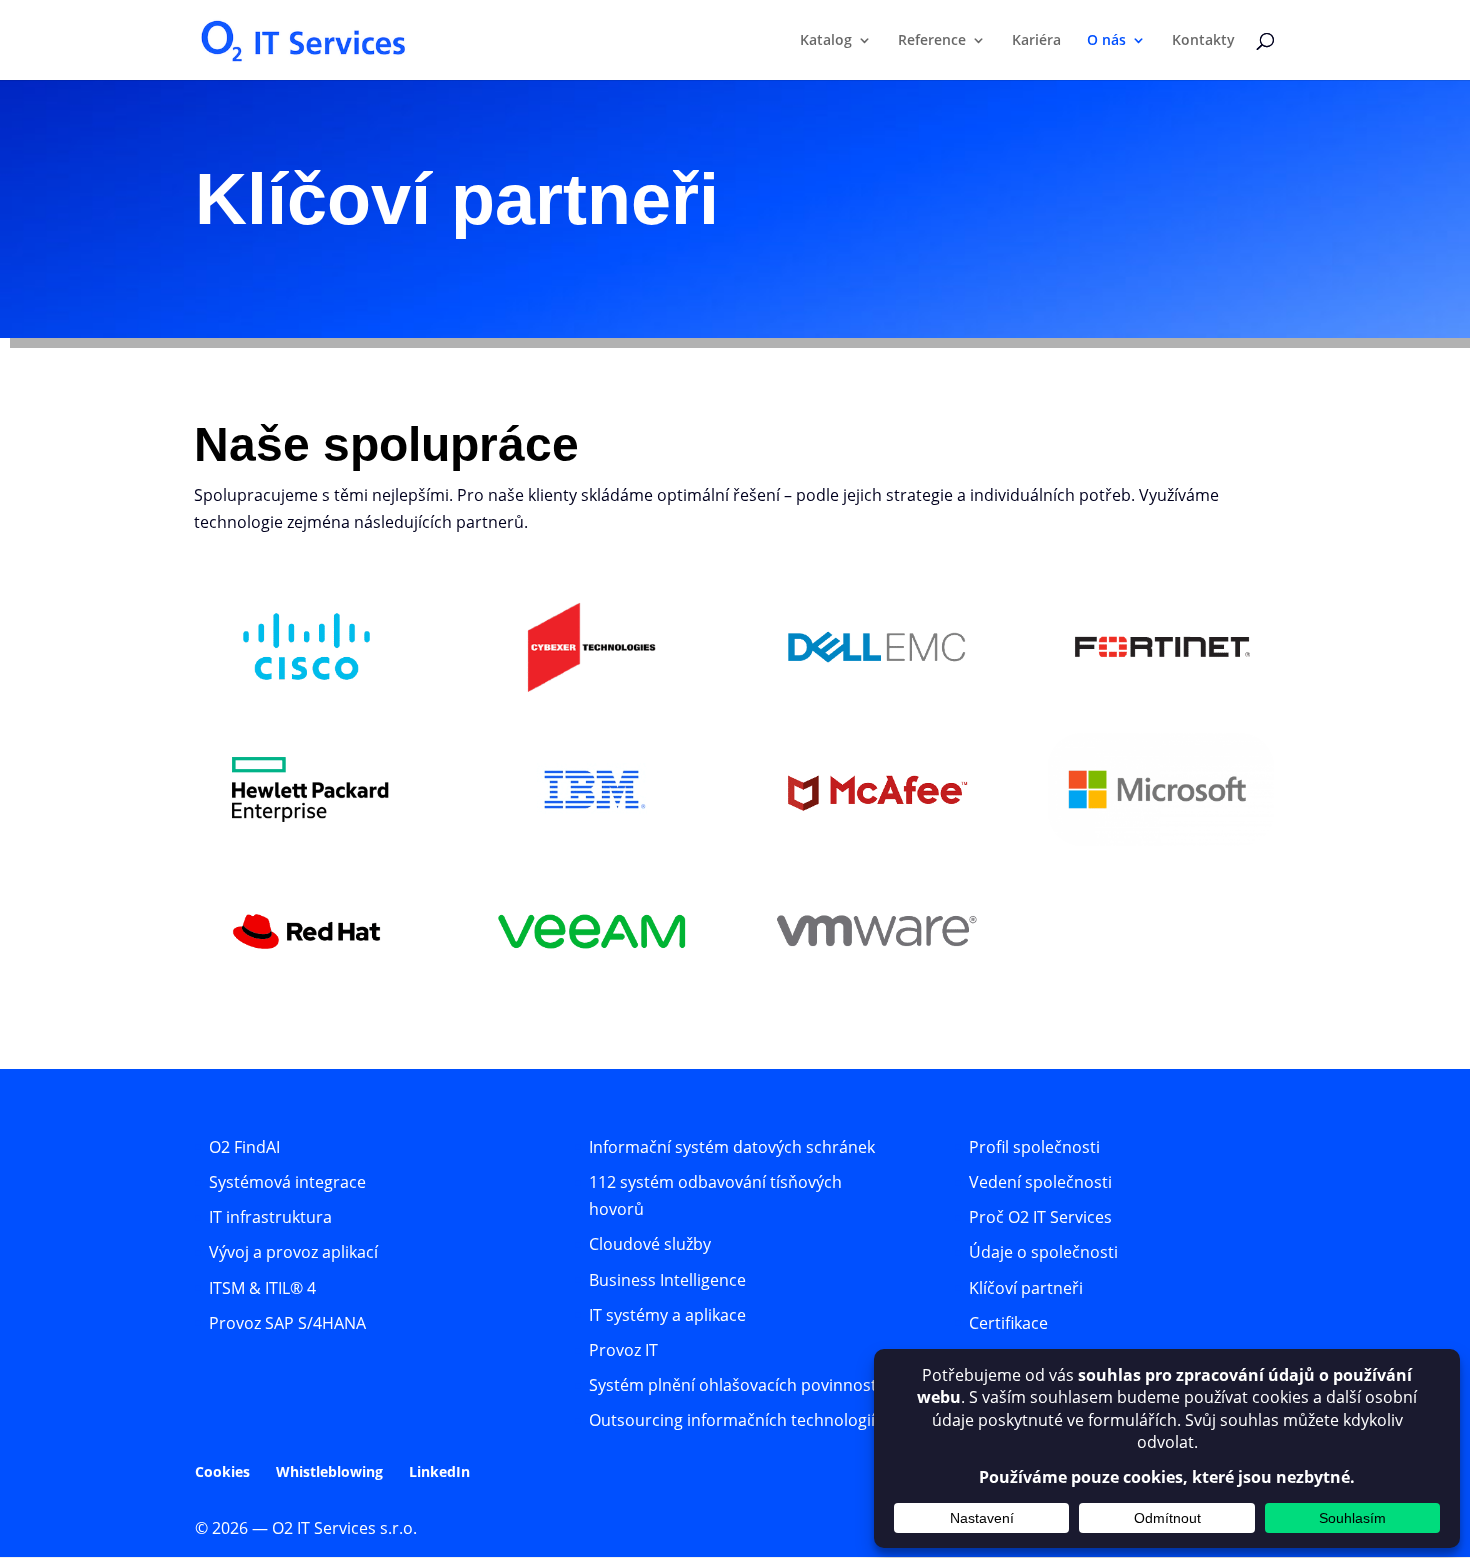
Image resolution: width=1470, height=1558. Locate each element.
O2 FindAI (244, 1147)
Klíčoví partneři (1026, 1288)
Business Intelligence (667, 1280)
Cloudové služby (650, 1244)
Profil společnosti (1034, 1147)
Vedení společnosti (1040, 1182)
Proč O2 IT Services (1040, 1217)
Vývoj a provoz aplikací (293, 1252)
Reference (932, 41)
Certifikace (1008, 1323)
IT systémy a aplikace (667, 1315)
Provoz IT (623, 1350)
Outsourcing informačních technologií (732, 1420)
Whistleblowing (329, 1471)
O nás (1106, 41)
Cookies (222, 1471)
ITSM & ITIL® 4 (262, 1288)
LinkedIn (439, 1471)
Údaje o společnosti (1043, 1252)
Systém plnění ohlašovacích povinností (735, 1385)
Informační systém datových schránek (732, 1147)
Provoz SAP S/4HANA (287, 1323)
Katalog (826, 41)
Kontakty (1203, 41)
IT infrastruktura (270, 1217)
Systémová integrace (287, 1182)
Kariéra (1036, 41)
